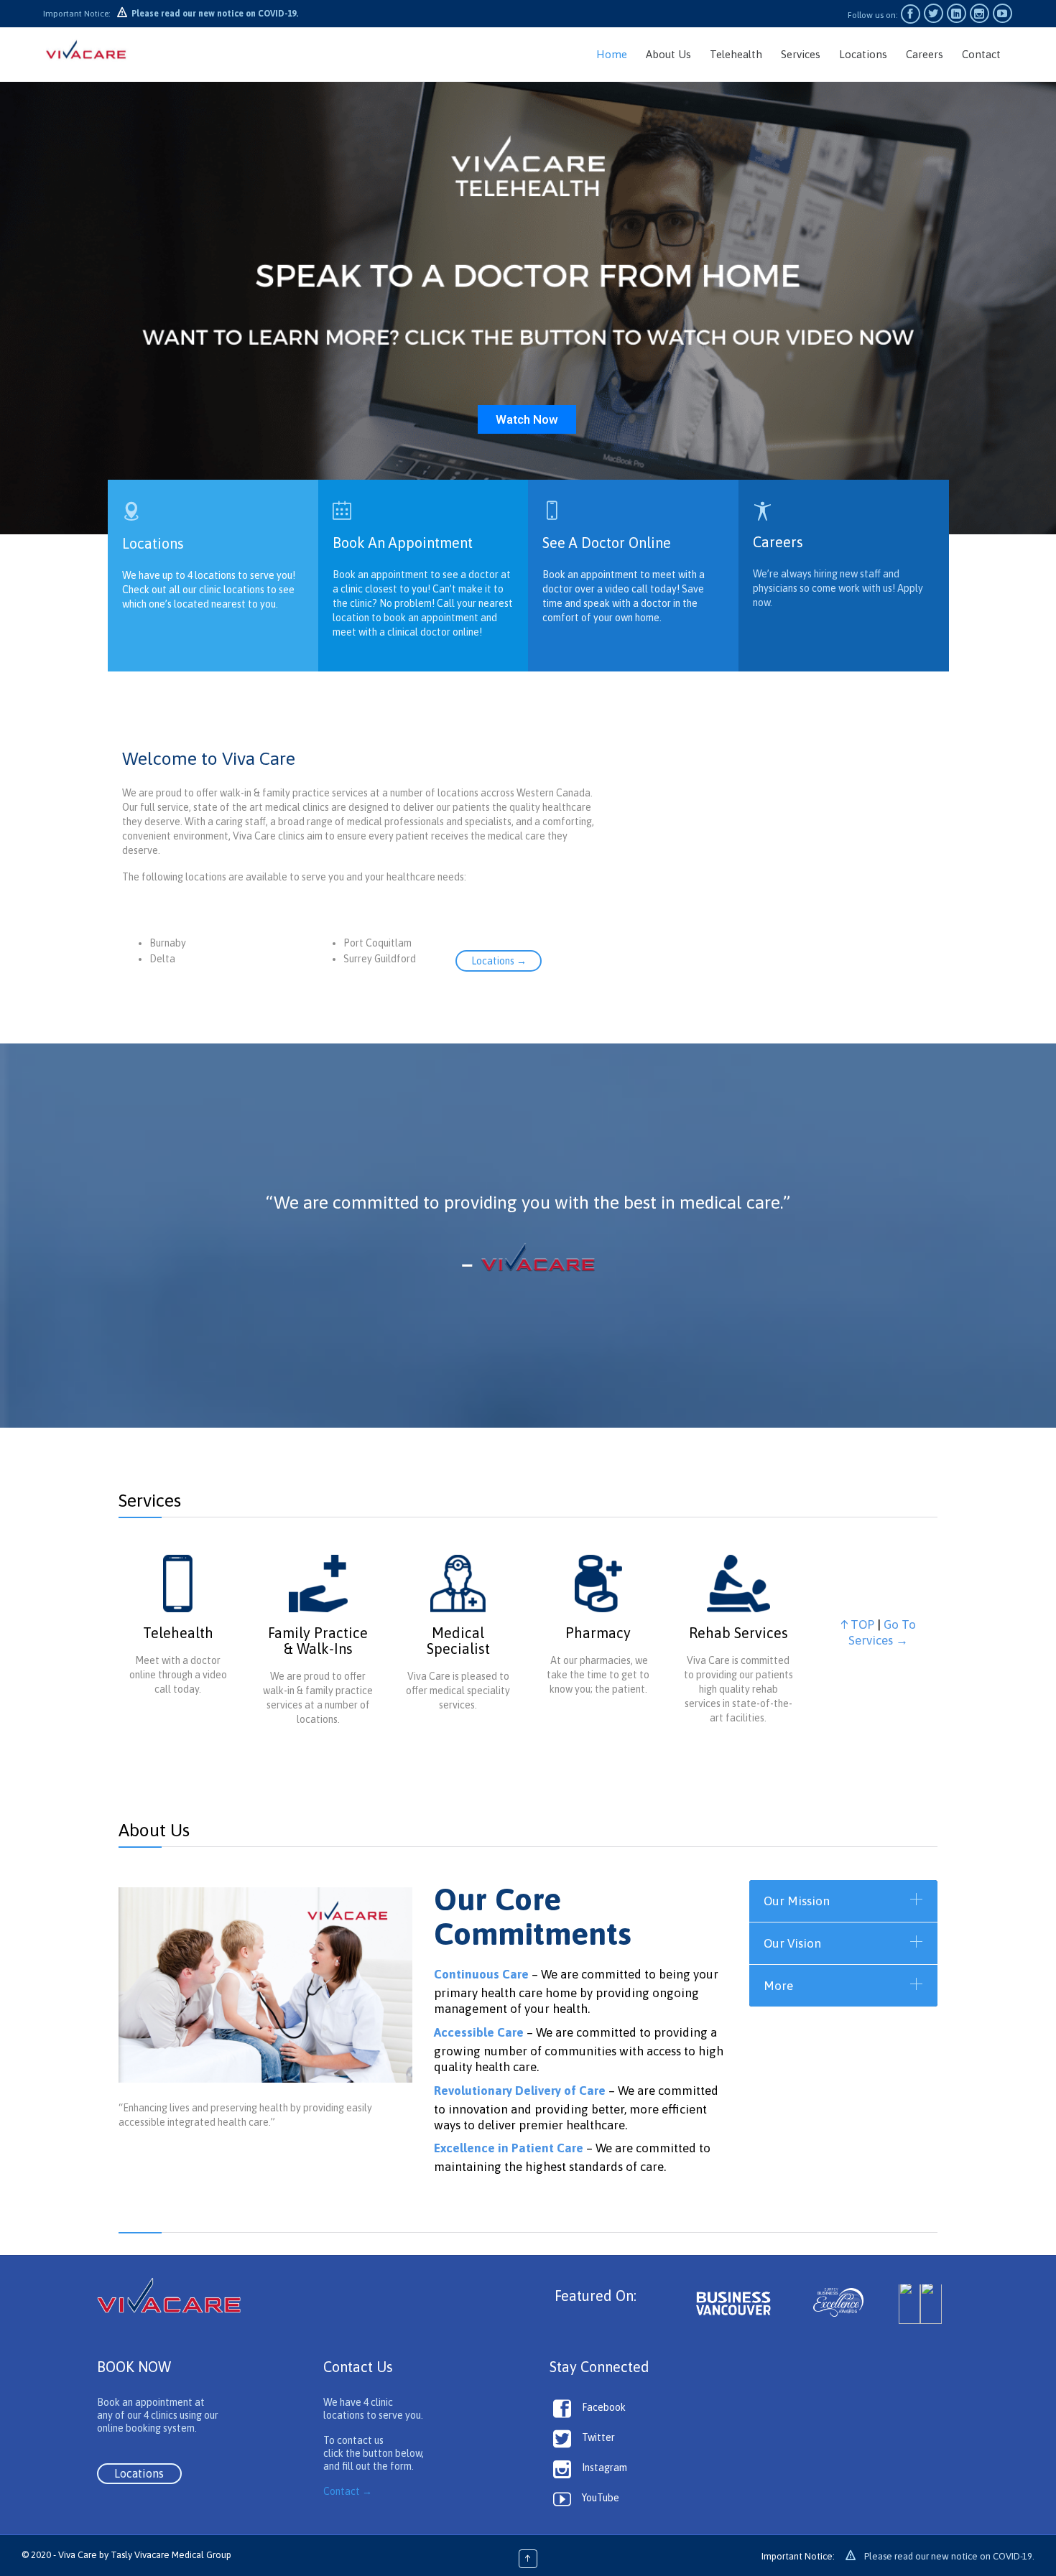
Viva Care (78, 2555)
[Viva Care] (86, 54)
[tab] (844, 1901)
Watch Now (527, 419)
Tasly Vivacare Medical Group (171, 2555)
